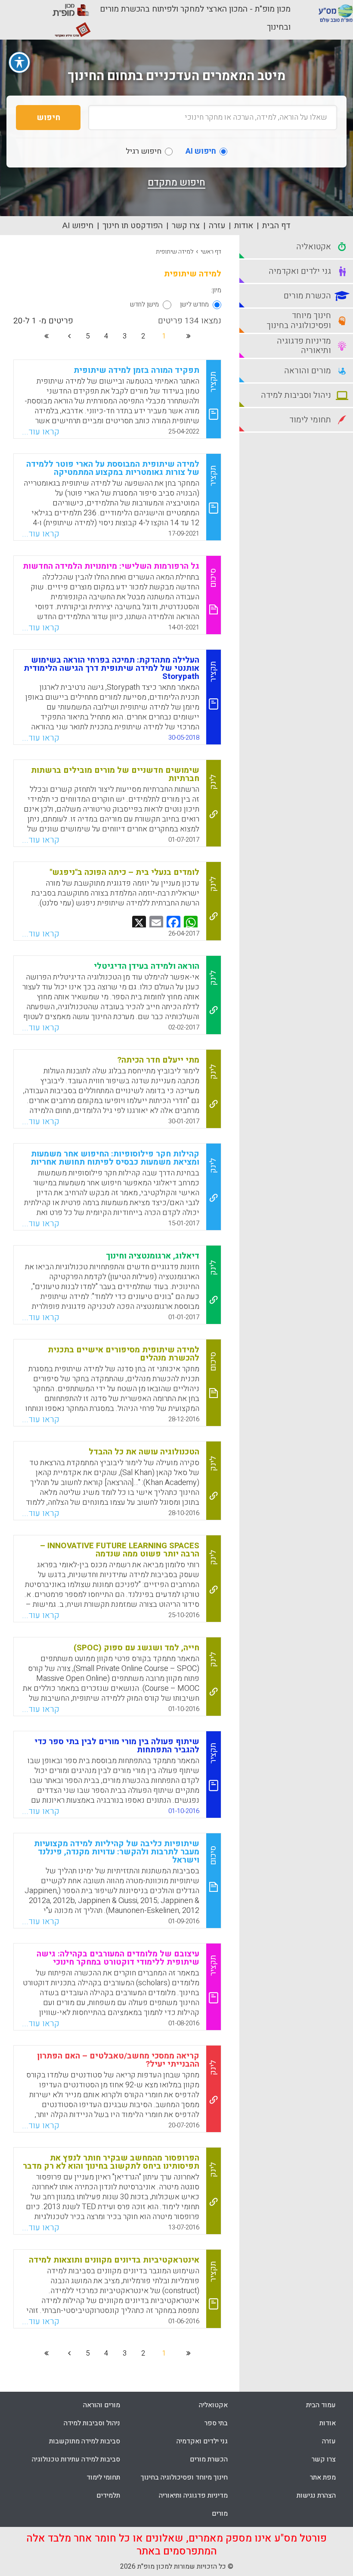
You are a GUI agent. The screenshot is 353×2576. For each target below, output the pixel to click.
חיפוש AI (78, 226)
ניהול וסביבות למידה (92, 2423)
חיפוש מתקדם (176, 183)
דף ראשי (211, 252)
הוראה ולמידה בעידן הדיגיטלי (147, 966)
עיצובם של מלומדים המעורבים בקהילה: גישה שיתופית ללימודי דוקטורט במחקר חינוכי (118, 1958)
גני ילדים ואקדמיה (202, 2441)
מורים (220, 2514)
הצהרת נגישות (316, 2495)
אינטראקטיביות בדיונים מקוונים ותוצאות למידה (114, 2260)
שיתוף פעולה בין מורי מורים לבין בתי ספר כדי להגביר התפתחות (117, 1746)
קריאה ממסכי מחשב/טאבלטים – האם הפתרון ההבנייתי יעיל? (118, 2060)
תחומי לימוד (103, 2477)
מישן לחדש (144, 304)
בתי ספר (216, 2423)
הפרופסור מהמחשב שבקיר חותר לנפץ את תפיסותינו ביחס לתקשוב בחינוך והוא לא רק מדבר (111, 2162)
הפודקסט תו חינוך (133, 226)
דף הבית (276, 226)
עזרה (217, 226)
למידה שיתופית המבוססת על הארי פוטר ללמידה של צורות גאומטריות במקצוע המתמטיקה (113, 468)
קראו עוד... (41, 432)
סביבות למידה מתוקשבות (85, 2441)
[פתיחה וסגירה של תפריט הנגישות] (19, 62)
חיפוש (48, 118)
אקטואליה (213, 2405)
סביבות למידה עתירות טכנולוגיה (76, 2459)
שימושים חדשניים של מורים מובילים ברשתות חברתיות (115, 774)
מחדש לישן (194, 304)
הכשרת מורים (209, 2459)
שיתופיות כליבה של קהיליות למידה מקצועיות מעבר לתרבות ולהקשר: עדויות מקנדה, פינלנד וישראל (117, 1852)
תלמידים (108, 2495)
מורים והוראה (102, 2405)
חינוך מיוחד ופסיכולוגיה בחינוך (184, 2477)
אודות (244, 226)
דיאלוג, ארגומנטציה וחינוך (153, 1256)
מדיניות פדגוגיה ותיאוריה (193, 2495)
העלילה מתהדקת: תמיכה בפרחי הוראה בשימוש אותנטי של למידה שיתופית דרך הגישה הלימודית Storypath (111, 668)
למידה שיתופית (175, 252)
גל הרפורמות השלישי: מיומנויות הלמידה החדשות (111, 566)
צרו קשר (186, 226)
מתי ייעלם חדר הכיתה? (158, 1060)
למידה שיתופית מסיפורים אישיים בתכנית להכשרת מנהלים (124, 1354)
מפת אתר (323, 2477)
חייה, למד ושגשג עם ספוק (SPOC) (136, 1648)
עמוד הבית (321, 2405)
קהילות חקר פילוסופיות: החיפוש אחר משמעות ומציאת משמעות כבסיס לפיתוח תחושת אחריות (115, 1158)
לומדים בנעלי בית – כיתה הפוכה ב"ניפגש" (124, 872)
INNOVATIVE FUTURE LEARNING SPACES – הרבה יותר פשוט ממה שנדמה (120, 1550)
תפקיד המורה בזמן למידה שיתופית (136, 370)
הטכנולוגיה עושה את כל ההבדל (144, 1452)
